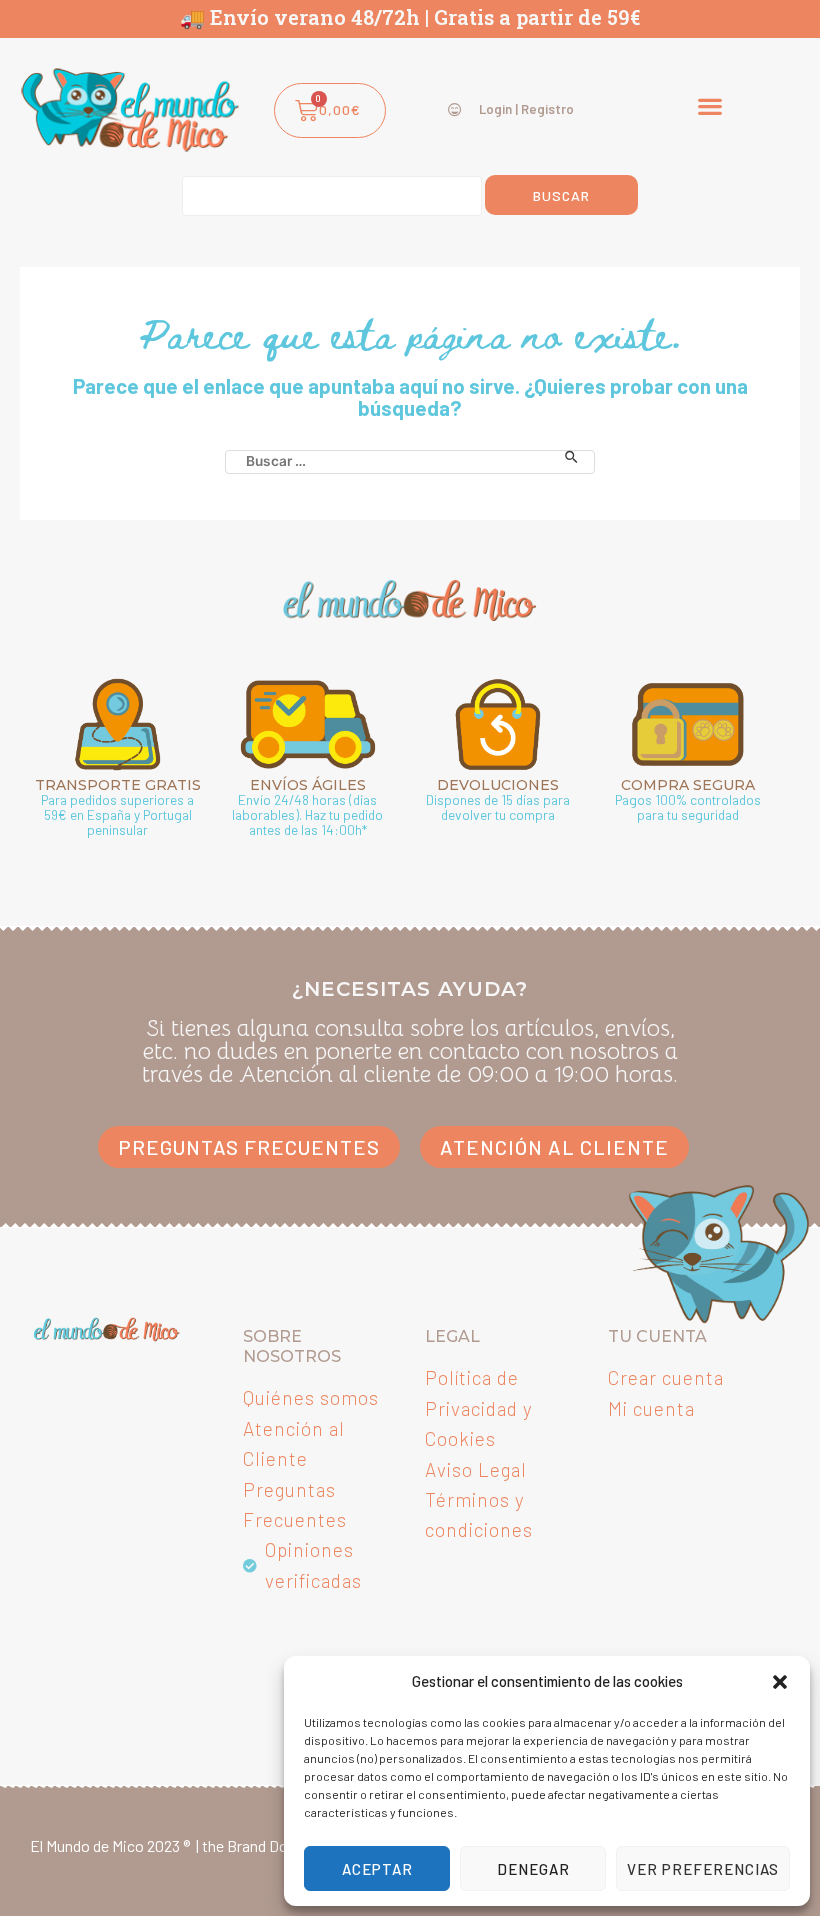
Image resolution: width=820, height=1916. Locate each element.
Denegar (533, 1869)
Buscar (561, 195)
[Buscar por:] (410, 457)
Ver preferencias (703, 1869)
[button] (780, 1682)
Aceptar (377, 1869)
